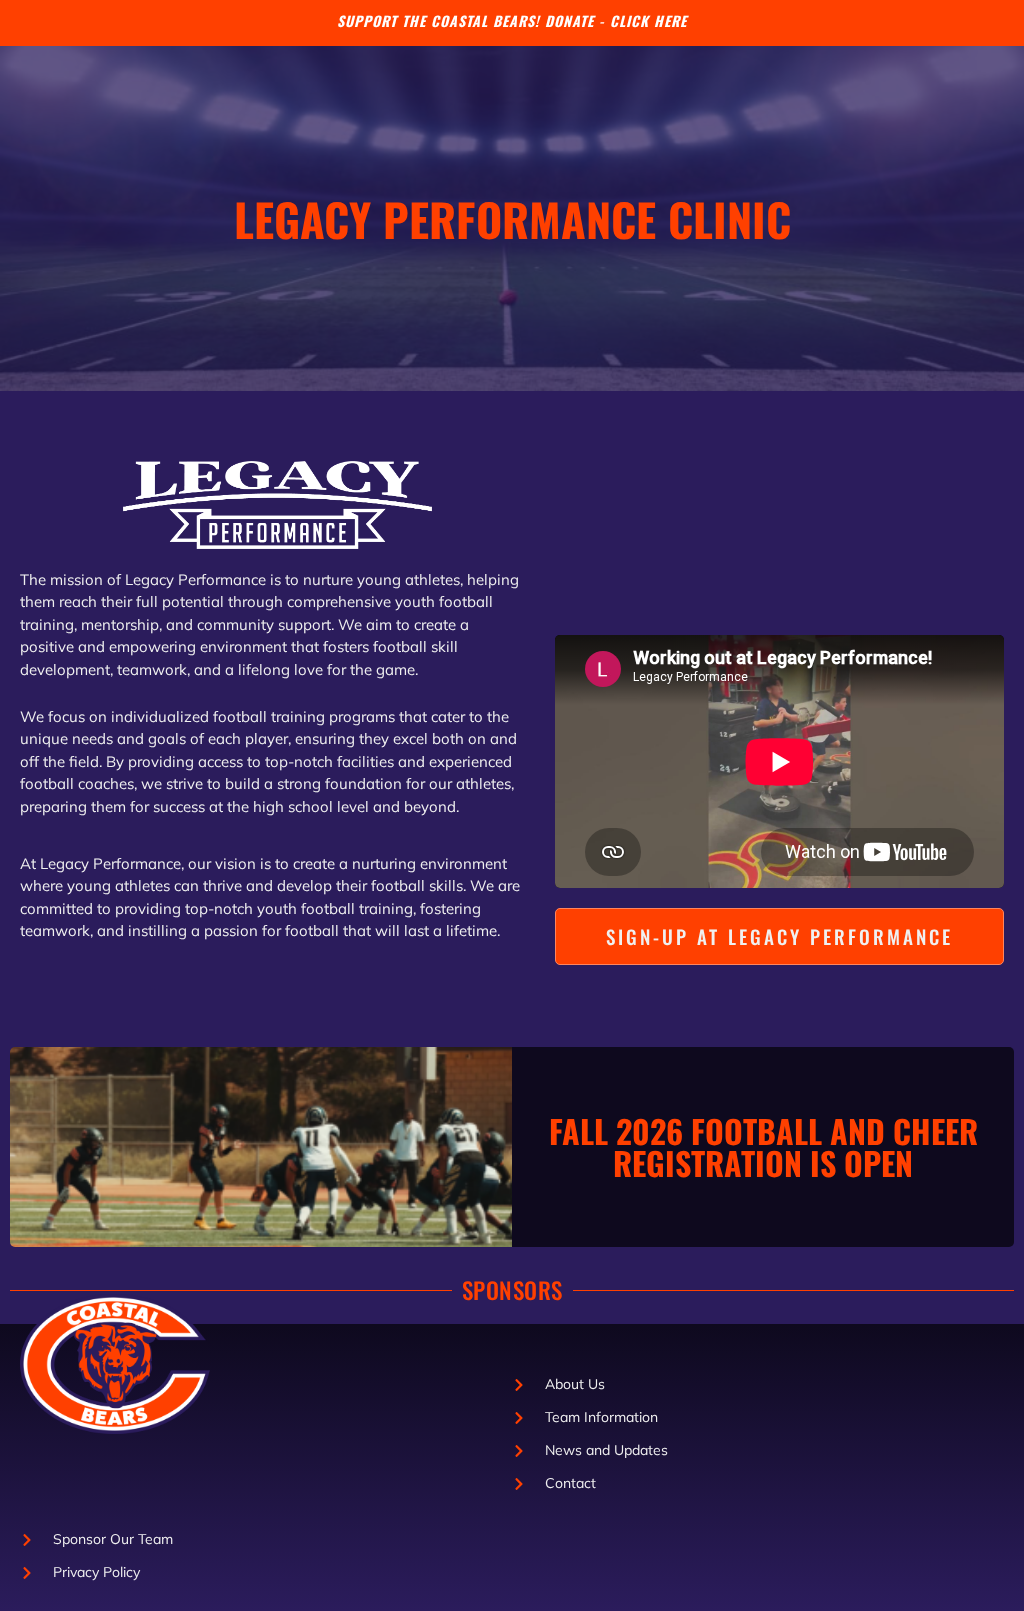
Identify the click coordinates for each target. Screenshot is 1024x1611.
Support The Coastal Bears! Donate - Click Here (512, 20)
